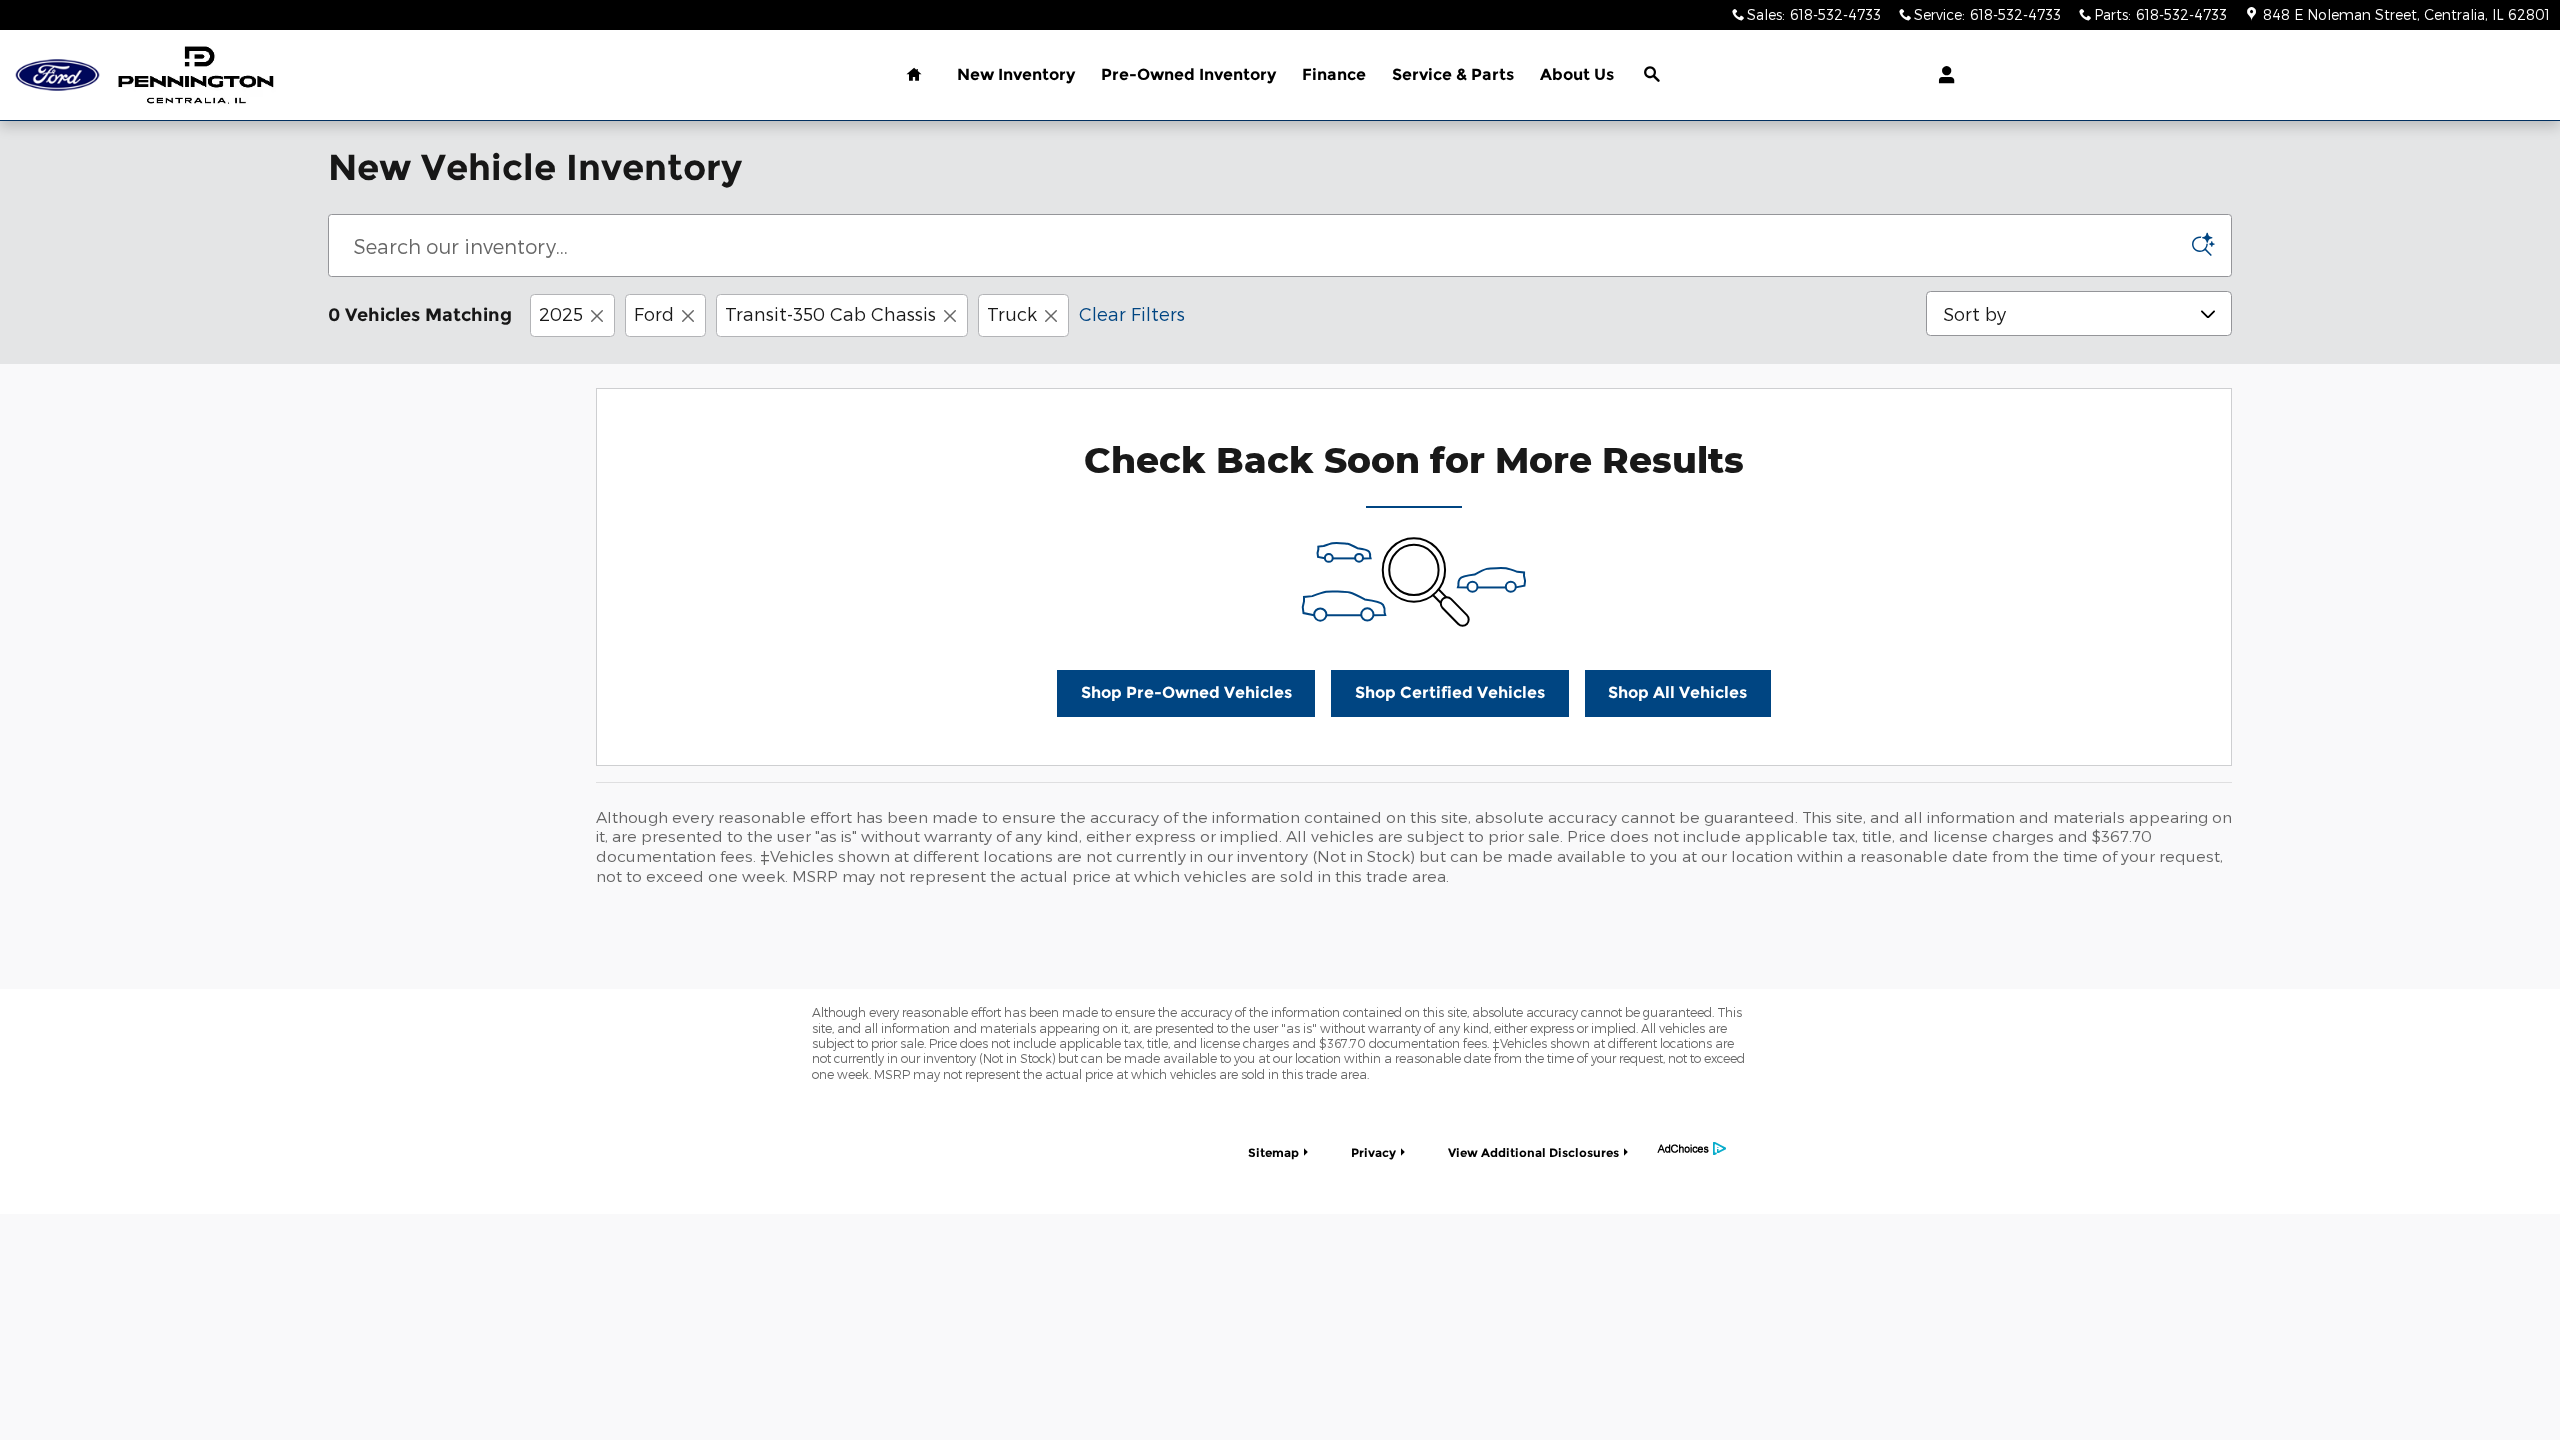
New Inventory (1016, 74)
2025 (561, 313)
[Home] (57, 75)
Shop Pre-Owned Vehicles (1186, 692)
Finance (1334, 74)
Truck (1012, 313)
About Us (1577, 74)
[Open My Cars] (1941, 75)
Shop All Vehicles (1677, 692)
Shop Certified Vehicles (1450, 692)
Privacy (1373, 1152)
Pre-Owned (1188, 74)
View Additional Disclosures (1533, 1152)
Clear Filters (1132, 313)
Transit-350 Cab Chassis (830, 313)
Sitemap (1273, 1152)
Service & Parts (1453, 74)
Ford (654, 313)
